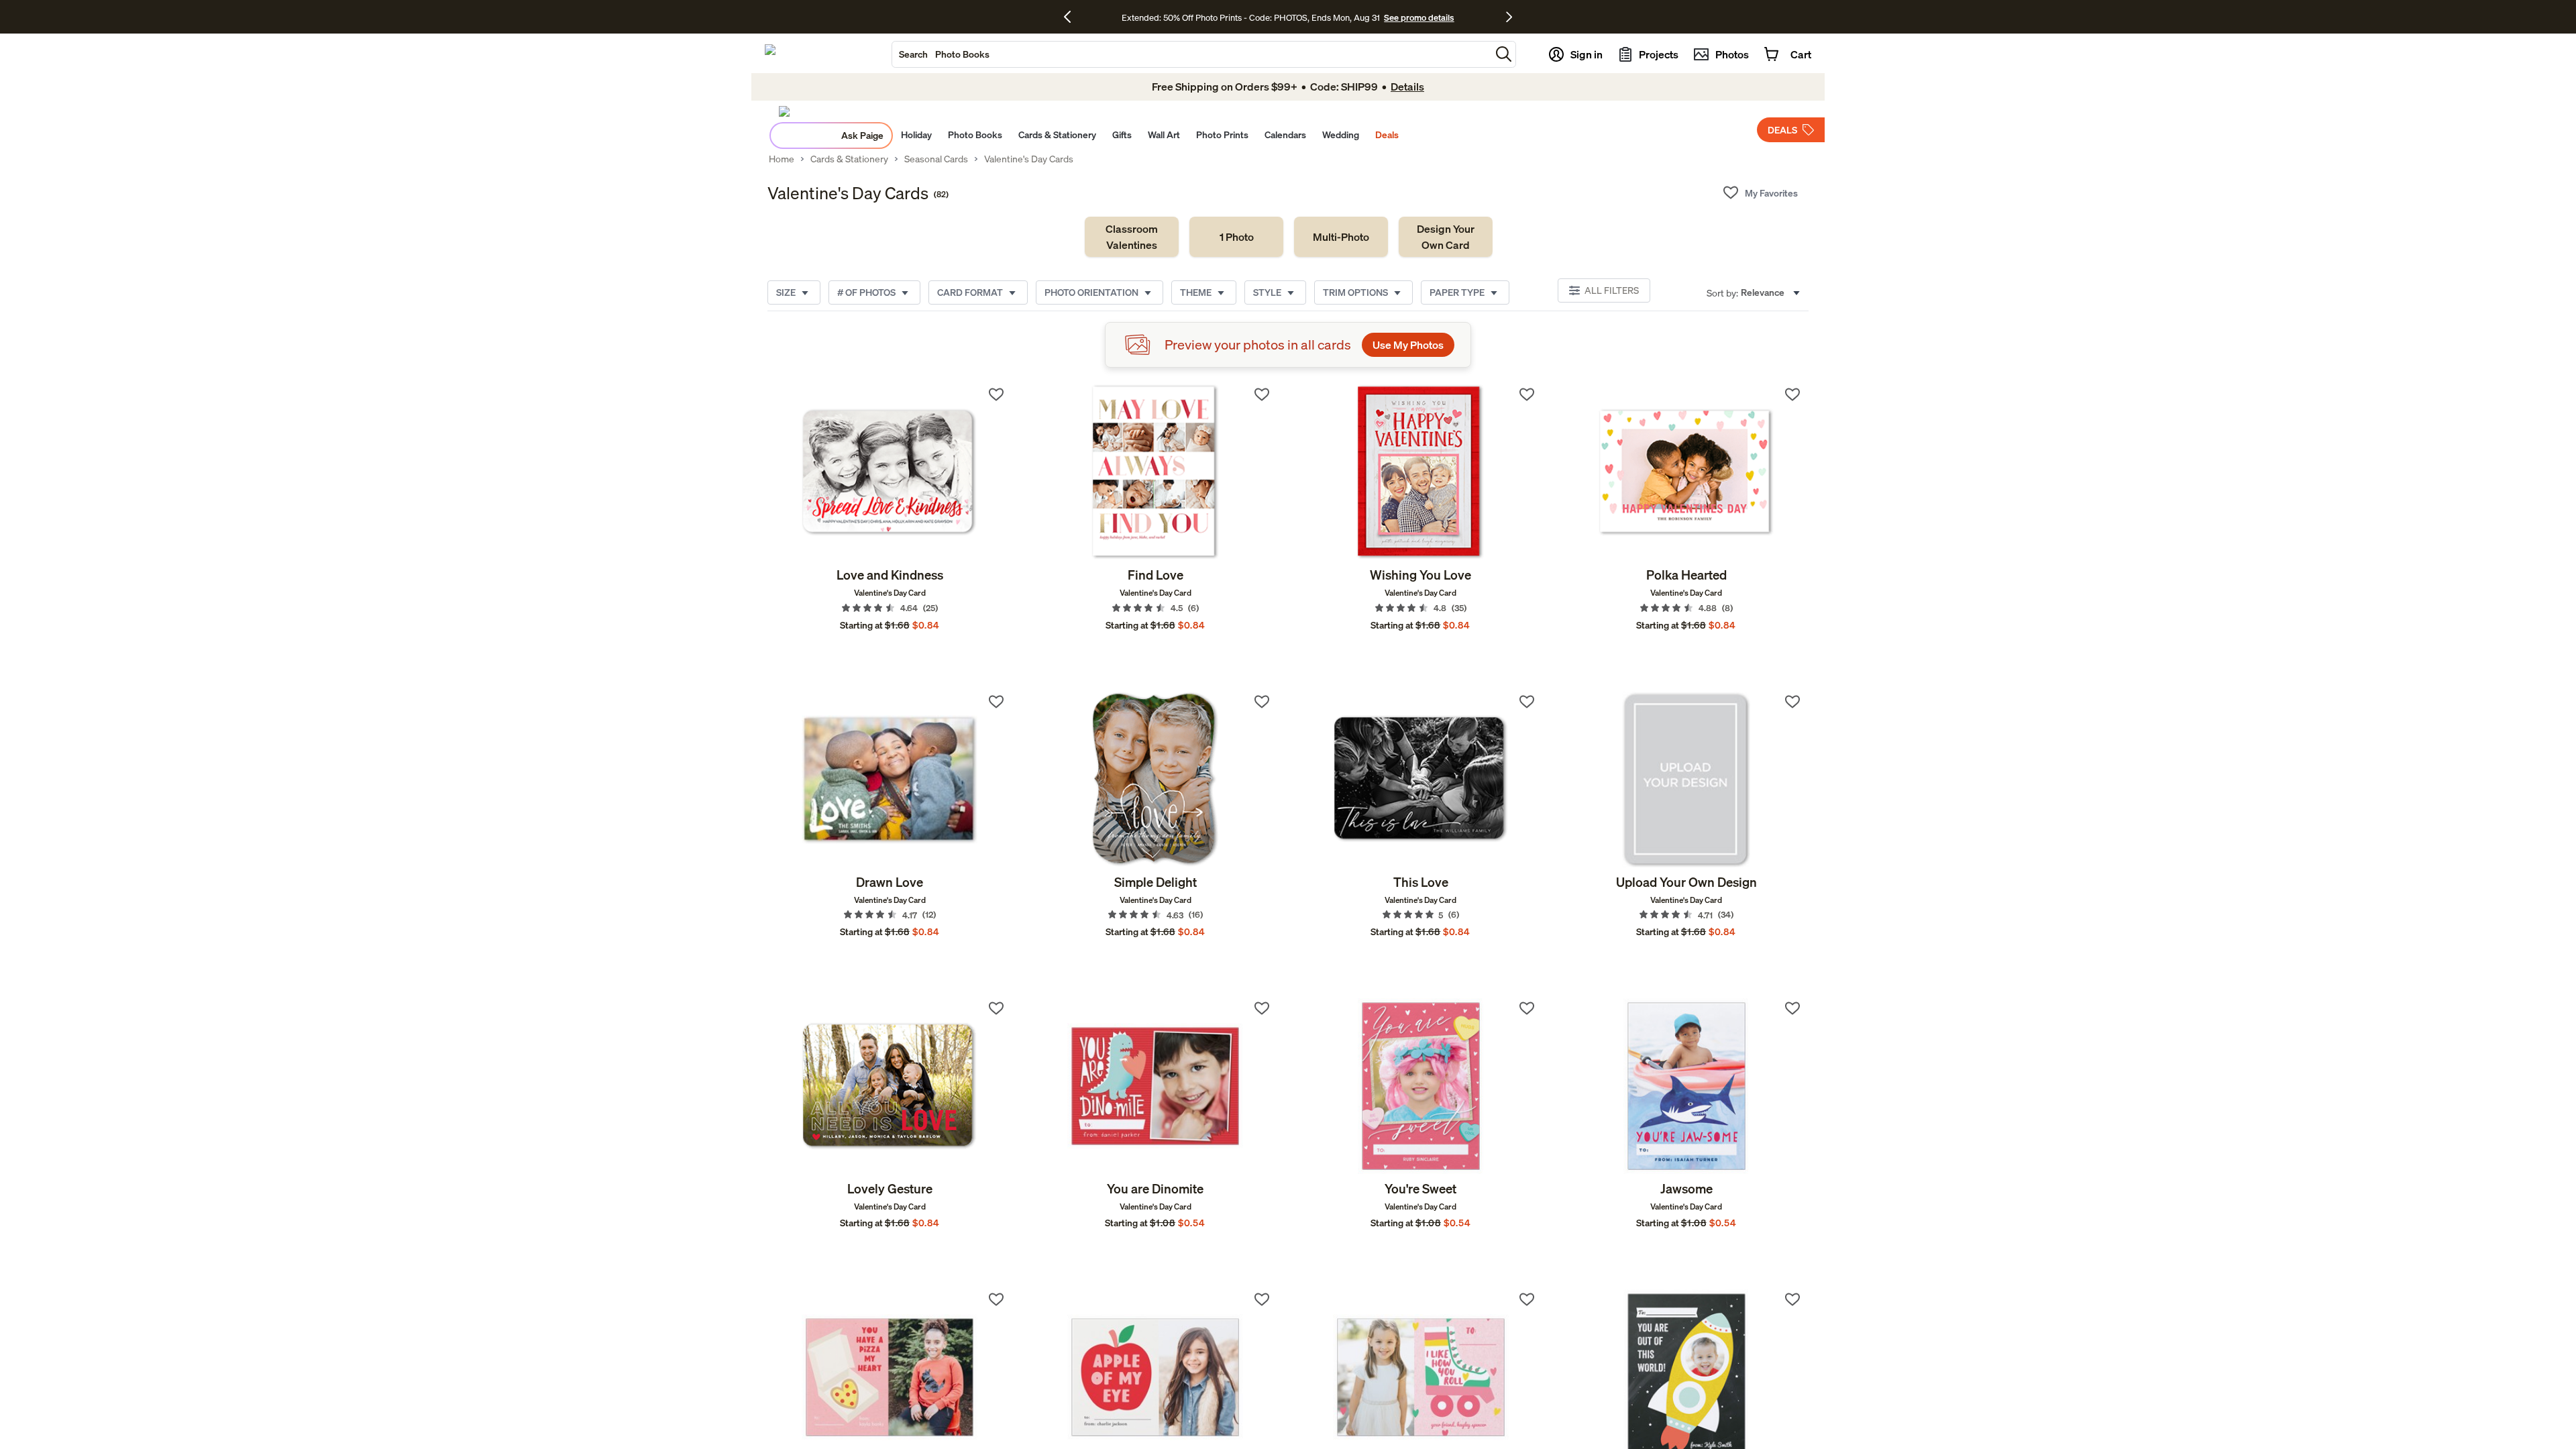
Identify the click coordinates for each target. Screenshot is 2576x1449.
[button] (1504, 54)
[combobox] (1191, 54)
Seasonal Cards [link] (936, 159)
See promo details (1419, 17)
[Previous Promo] (1072, 17)
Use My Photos (1408, 345)
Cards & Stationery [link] (849, 159)
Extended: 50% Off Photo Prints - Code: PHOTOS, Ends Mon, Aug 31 (1251, 17)
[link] (1132, 237)
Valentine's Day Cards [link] (1029, 159)
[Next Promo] (1509, 17)
